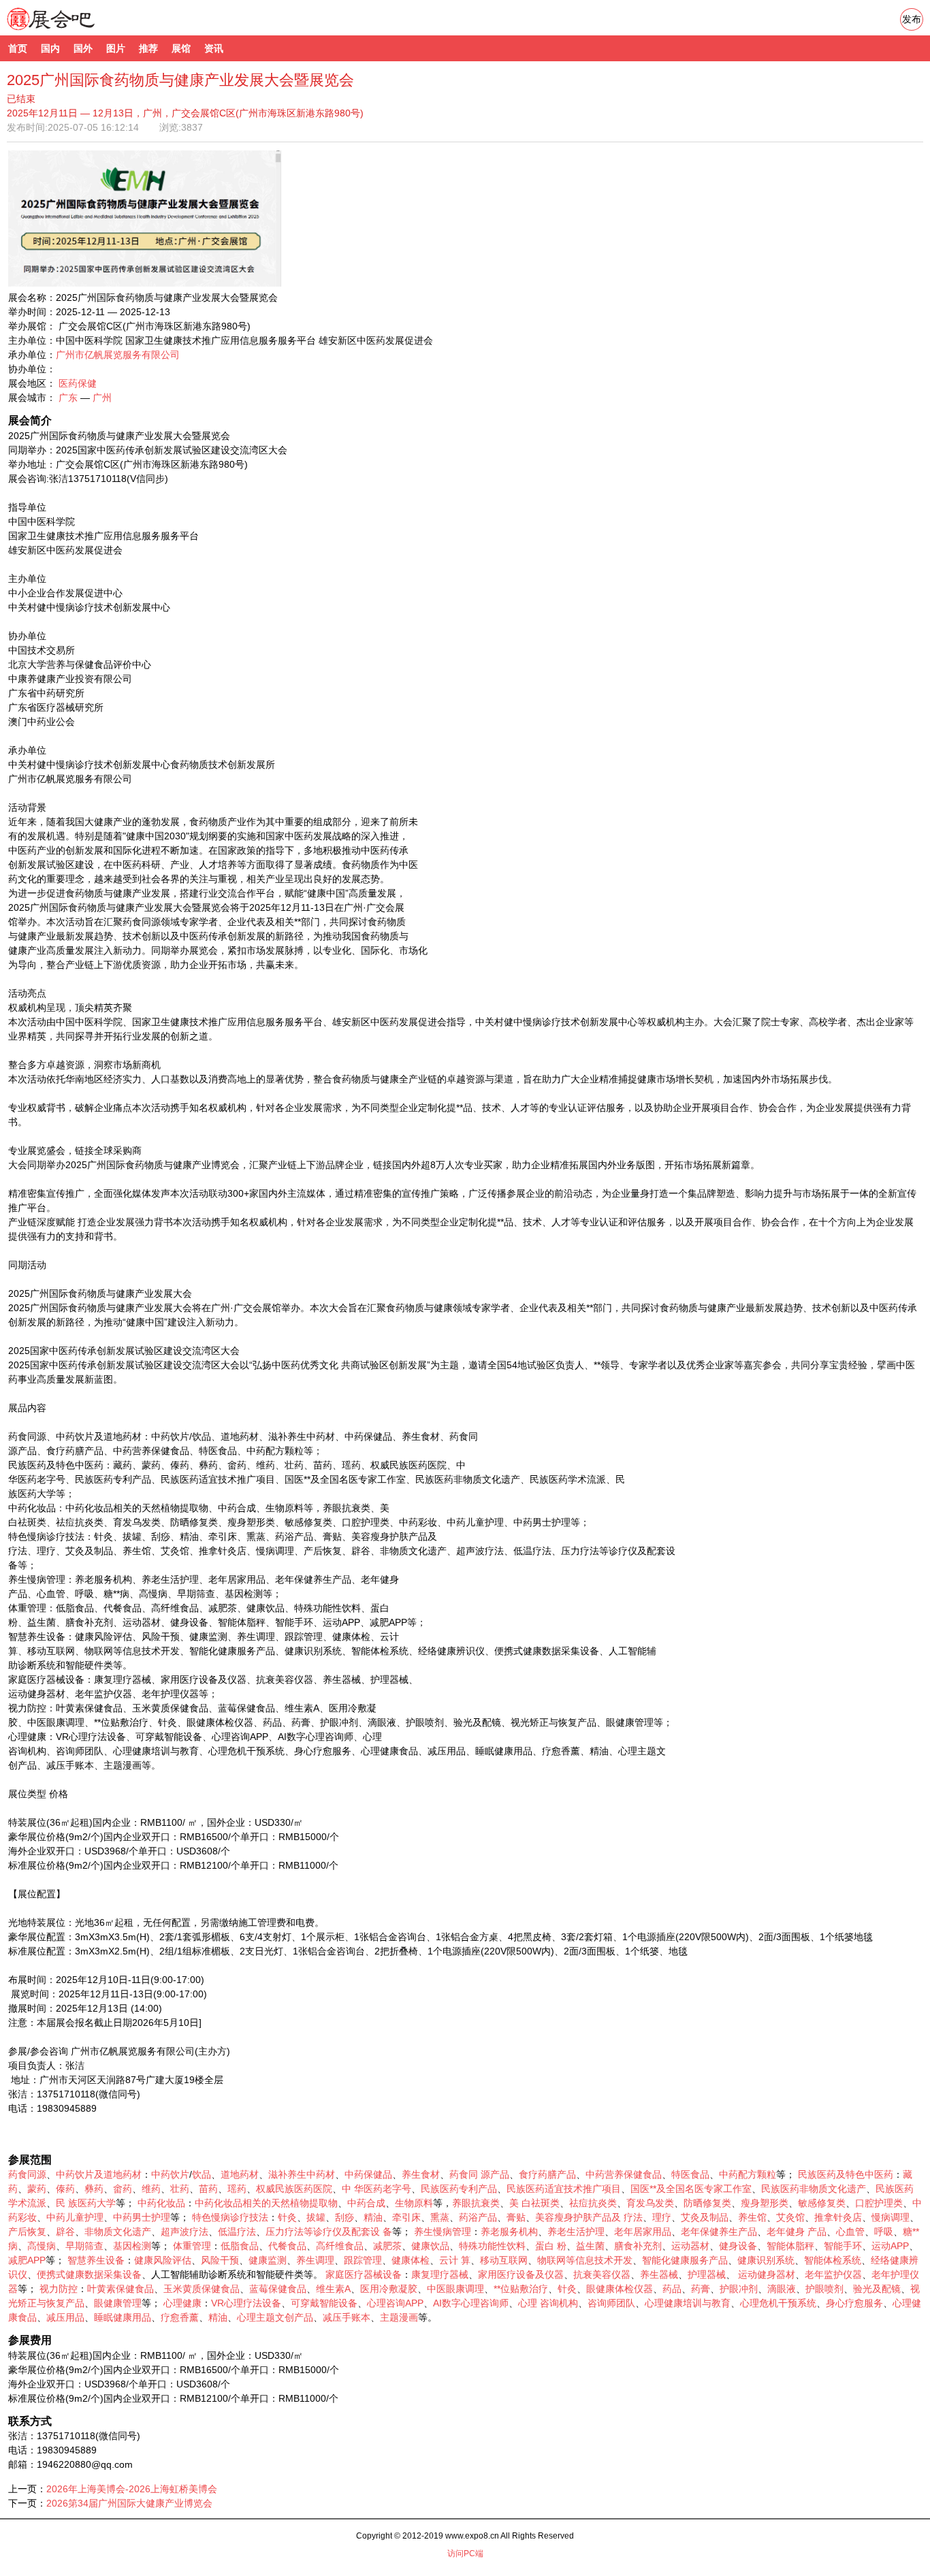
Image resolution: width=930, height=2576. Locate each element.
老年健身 (786, 2232)
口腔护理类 (879, 2203)
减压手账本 (347, 2317)
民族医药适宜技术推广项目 (564, 2189)
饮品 (202, 2174)
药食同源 (27, 2174)
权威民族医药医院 (294, 2189)
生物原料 (414, 2203)
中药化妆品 (161, 2203)
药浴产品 (478, 2217)
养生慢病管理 (443, 2232)
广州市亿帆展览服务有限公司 (118, 355)
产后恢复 (27, 2232)
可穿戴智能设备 (324, 2303)
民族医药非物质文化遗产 (814, 2189)
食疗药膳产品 (547, 2174)
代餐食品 (287, 2246)
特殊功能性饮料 (492, 2246)
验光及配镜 (877, 2289)
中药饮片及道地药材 (99, 2174)
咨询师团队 (611, 2303)
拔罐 (316, 2217)
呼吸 (884, 2232)
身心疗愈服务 (854, 2303)
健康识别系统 (766, 2260)
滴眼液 (782, 2289)
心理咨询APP (395, 2303)
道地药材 (240, 2174)
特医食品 (690, 2174)
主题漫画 (399, 2317)
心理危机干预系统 (778, 2303)
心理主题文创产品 (275, 2317)
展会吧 (67, 27)
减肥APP (27, 2260)
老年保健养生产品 (719, 2232)
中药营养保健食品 (624, 2174)
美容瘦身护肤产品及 (578, 2217)
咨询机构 (559, 2303)
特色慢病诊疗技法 (230, 2217)
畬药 (123, 2189)
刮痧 (344, 2217)
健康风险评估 (163, 2260)
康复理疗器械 (440, 2274)
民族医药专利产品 (459, 2189)
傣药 (65, 2189)
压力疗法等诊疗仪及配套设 (323, 2232)
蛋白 (545, 2246)
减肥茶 (387, 2246)
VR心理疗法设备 (246, 2303)
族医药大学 (92, 2203)
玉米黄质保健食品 (202, 2289)
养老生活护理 (576, 2232)
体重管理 (192, 2246)
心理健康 (182, 2303)
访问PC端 (465, 2554)
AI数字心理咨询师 (471, 2303)
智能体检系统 (833, 2260)
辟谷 (65, 2232)
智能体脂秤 (790, 2246)
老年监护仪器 (833, 2274)
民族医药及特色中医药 (846, 2174)
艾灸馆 (790, 2217)
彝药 (94, 2189)
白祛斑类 (541, 2203)
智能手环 (843, 2246)
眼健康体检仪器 (620, 2289)
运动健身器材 (767, 2274)
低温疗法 (237, 2232)
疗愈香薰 (180, 2317)
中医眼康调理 (455, 2289)
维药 (151, 2189)
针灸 (287, 2217)
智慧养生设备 (96, 2260)
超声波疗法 (185, 2232)
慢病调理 (891, 2217)
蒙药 (37, 2189)
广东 (68, 398)
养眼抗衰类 (476, 2203)
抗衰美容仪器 (602, 2274)
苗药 (208, 2189)
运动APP (890, 2246)
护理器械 (707, 2274)
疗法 (633, 2217)
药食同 (464, 2174)
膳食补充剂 (638, 2246)
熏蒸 (440, 2217)
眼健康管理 (118, 2303)
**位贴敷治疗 (521, 2289)
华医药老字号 (383, 2189)
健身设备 (738, 2246)
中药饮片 (170, 2174)
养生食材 (421, 2174)
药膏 (701, 2289)
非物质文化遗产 (118, 2232)
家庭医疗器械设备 (364, 2274)
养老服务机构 (509, 2232)
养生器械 (659, 2274)
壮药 (180, 2189)
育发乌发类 (650, 2203)
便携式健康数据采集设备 (89, 2274)
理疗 (662, 2217)
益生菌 (590, 2246)
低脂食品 (240, 2246)
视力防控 (59, 2289)
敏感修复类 (822, 2203)
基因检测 (132, 2246)
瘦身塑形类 (765, 2203)
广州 (102, 398)
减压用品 (65, 2317)
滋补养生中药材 (302, 2174)
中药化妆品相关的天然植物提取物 (266, 2203)
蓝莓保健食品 (278, 2289)
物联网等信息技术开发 (585, 2260)
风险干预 (220, 2260)
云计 (449, 2260)
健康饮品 (430, 2246)
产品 (817, 2232)
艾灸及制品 (705, 2217)
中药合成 (366, 2203)
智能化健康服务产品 (685, 2260)
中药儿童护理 (75, 2217)
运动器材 (690, 2246)
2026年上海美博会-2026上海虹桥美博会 (132, 2489)
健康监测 (268, 2260)
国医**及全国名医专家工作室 (691, 2189)
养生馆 (752, 2217)
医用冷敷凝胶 (389, 2289)
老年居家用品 (643, 2232)
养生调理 (315, 2260)
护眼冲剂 (739, 2289)
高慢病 (42, 2246)
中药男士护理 (142, 2217)
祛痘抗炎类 (593, 2203)
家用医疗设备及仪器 (521, 2274)
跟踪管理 (363, 2260)
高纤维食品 (340, 2246)
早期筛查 (84, 2246)
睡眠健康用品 (123, 2317)
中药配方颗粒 (748, 2174)
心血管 (850, 2232)
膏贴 (516, 2217)
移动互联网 (504, 2260)
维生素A (333, 2289)
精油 (373, 2217)
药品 (672, 2289)
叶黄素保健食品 (121, 2289)
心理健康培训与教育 (688, 2303)
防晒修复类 (707, 2203)
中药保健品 (368, 2174)
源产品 (495, 2174)
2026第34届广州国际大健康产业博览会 (129, 2503)
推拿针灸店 (838, 2217)
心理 (528, 2303)
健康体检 (411, 2260)
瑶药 (237, 2189)
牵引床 (406, 2217)
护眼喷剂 (824, 2289)
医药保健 (78, 383)
